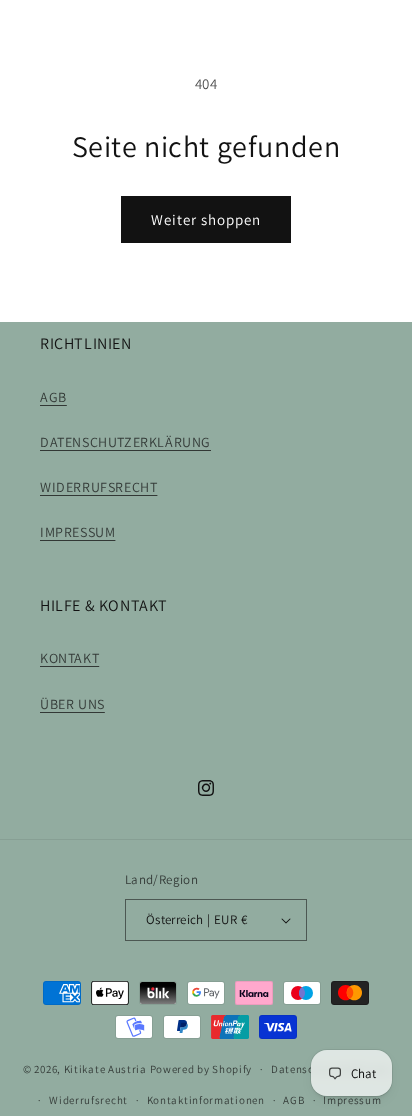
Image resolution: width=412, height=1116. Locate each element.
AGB (53, 397)
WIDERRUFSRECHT (98, 487)
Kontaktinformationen (206, 1100)
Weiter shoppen (206, 219)
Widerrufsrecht (88, 1100)
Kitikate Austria (105, 1069)
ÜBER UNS (72, 704)
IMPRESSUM (77, 532)
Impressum (352, 1100)
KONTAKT (69, 658)
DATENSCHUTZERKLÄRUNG (125, 442)
